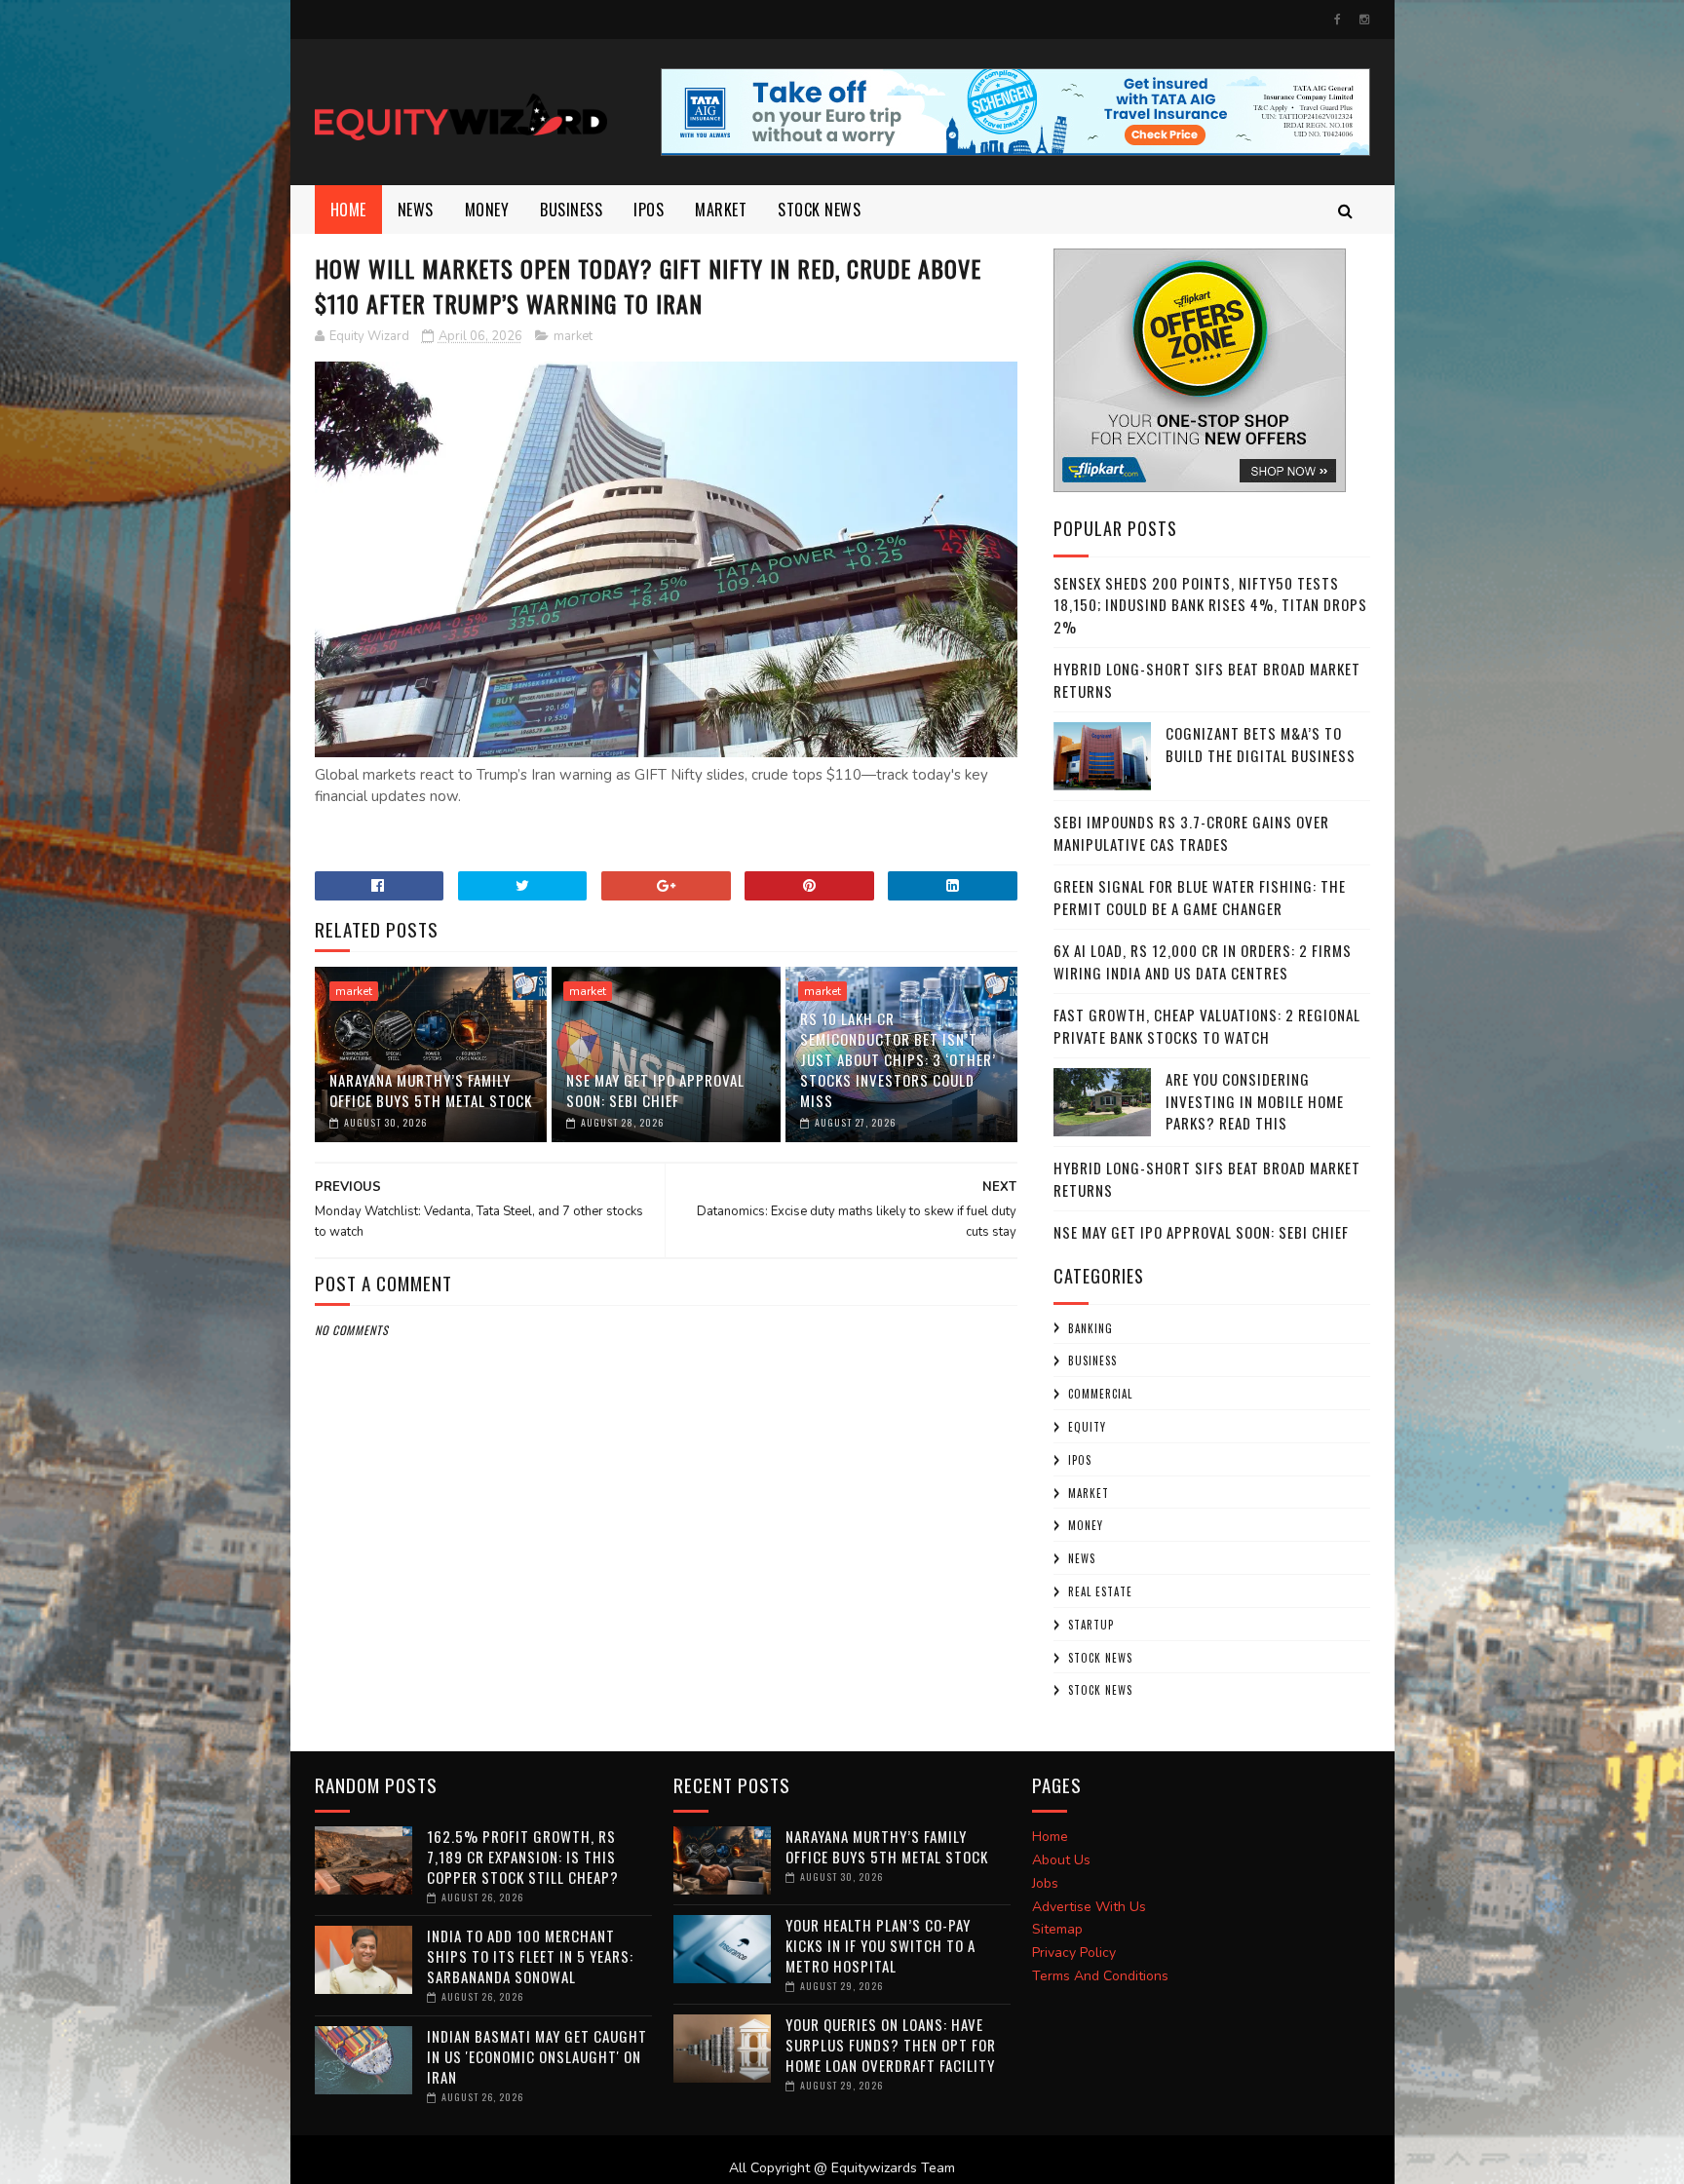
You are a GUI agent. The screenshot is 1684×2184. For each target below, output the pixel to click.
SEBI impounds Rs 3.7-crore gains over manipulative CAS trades (1191, 833)
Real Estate (1100, 1591)
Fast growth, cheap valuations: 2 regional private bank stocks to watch (1207, 1026)
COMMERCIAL (1100, 1394)
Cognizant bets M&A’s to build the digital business (1261, 744)
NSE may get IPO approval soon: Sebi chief (655, 1090)
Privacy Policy (1074, 1953)
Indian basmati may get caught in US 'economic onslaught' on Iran (537, 2056)
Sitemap (1057, 1929)
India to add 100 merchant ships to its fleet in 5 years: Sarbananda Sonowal (530, 1956)
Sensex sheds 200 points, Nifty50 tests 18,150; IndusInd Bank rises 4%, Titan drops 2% (1210, 605)
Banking (1091, 1328)
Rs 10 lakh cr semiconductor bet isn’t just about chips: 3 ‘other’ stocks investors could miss (898, 1059)
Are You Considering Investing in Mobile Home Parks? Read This (1255, 1101)
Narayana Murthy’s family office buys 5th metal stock (431, 1090)
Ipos (649, 210)
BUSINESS (571, 210)
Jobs (1045, 1883)
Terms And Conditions (1100, 1976)
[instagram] (1364, 19)
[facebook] (1338, 19)
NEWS (416, 210)
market (721, 210)
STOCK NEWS (1100, 1690)
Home (348, 210)
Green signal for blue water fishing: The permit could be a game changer (1200, 897)
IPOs (1080, 1460)
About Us (1061, 1860)
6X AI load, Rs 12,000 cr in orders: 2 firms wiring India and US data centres (1203, 961)
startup (1091, 1625)
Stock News (819, 210)
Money (487, 210)
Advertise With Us (1089, 1907)
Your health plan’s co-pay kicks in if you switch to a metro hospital (880, 1945)
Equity (1087, 1427)
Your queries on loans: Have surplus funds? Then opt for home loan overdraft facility (891, 2045)
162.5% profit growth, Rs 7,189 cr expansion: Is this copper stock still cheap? (523, 1857)
